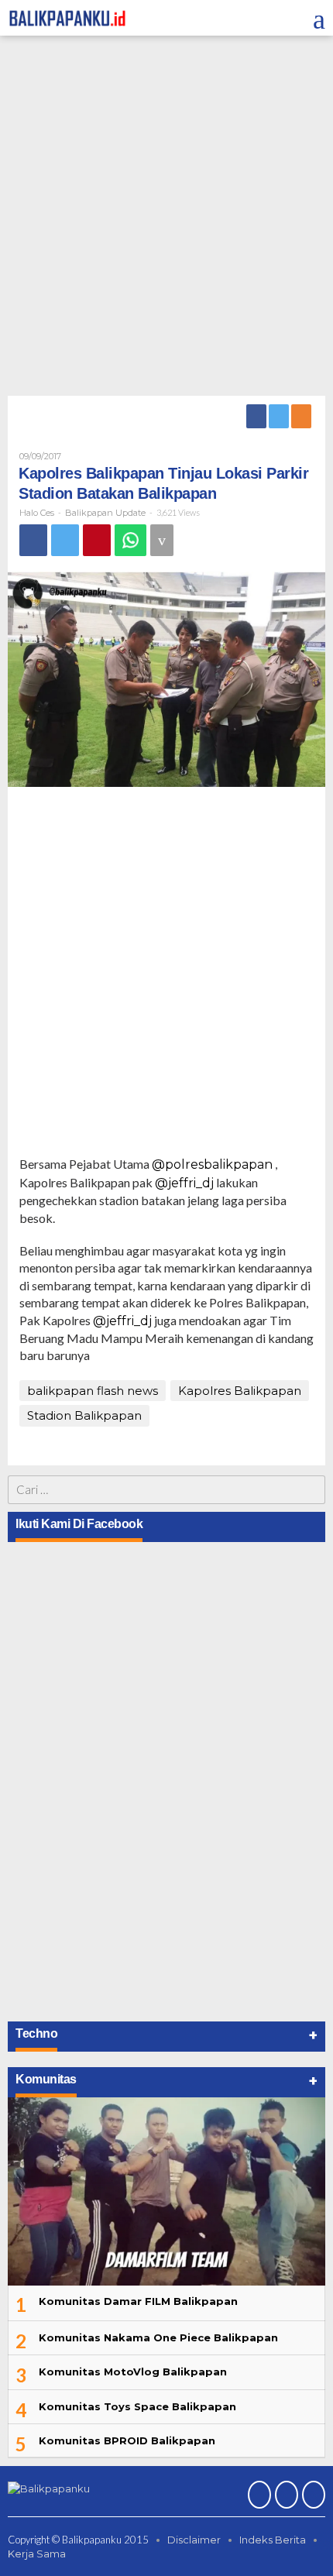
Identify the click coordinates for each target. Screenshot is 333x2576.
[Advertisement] (166, 218)
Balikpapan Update (105, 513)
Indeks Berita (273, 2540)
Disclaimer (194, 2540)
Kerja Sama (37, 2554)
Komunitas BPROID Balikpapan (127, 2440)
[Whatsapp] (130, 540)
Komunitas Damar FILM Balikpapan (138, 2301)
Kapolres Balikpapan (240, 1391)
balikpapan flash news (93, 1391)
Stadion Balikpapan (84, 1415)
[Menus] (319, 18)
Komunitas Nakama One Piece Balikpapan (158, 2337)
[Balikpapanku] (68, 17)
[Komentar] (162, 540)
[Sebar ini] (33, 540)
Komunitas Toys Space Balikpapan (137, 2406)
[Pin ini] (97, 540)
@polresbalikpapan (212, 1164)
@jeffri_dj (184, 1183)
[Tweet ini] (65, 540)
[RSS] (302, 416)
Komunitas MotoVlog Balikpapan (133, 2372)
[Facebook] (257, 416)
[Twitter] (280, 416)
